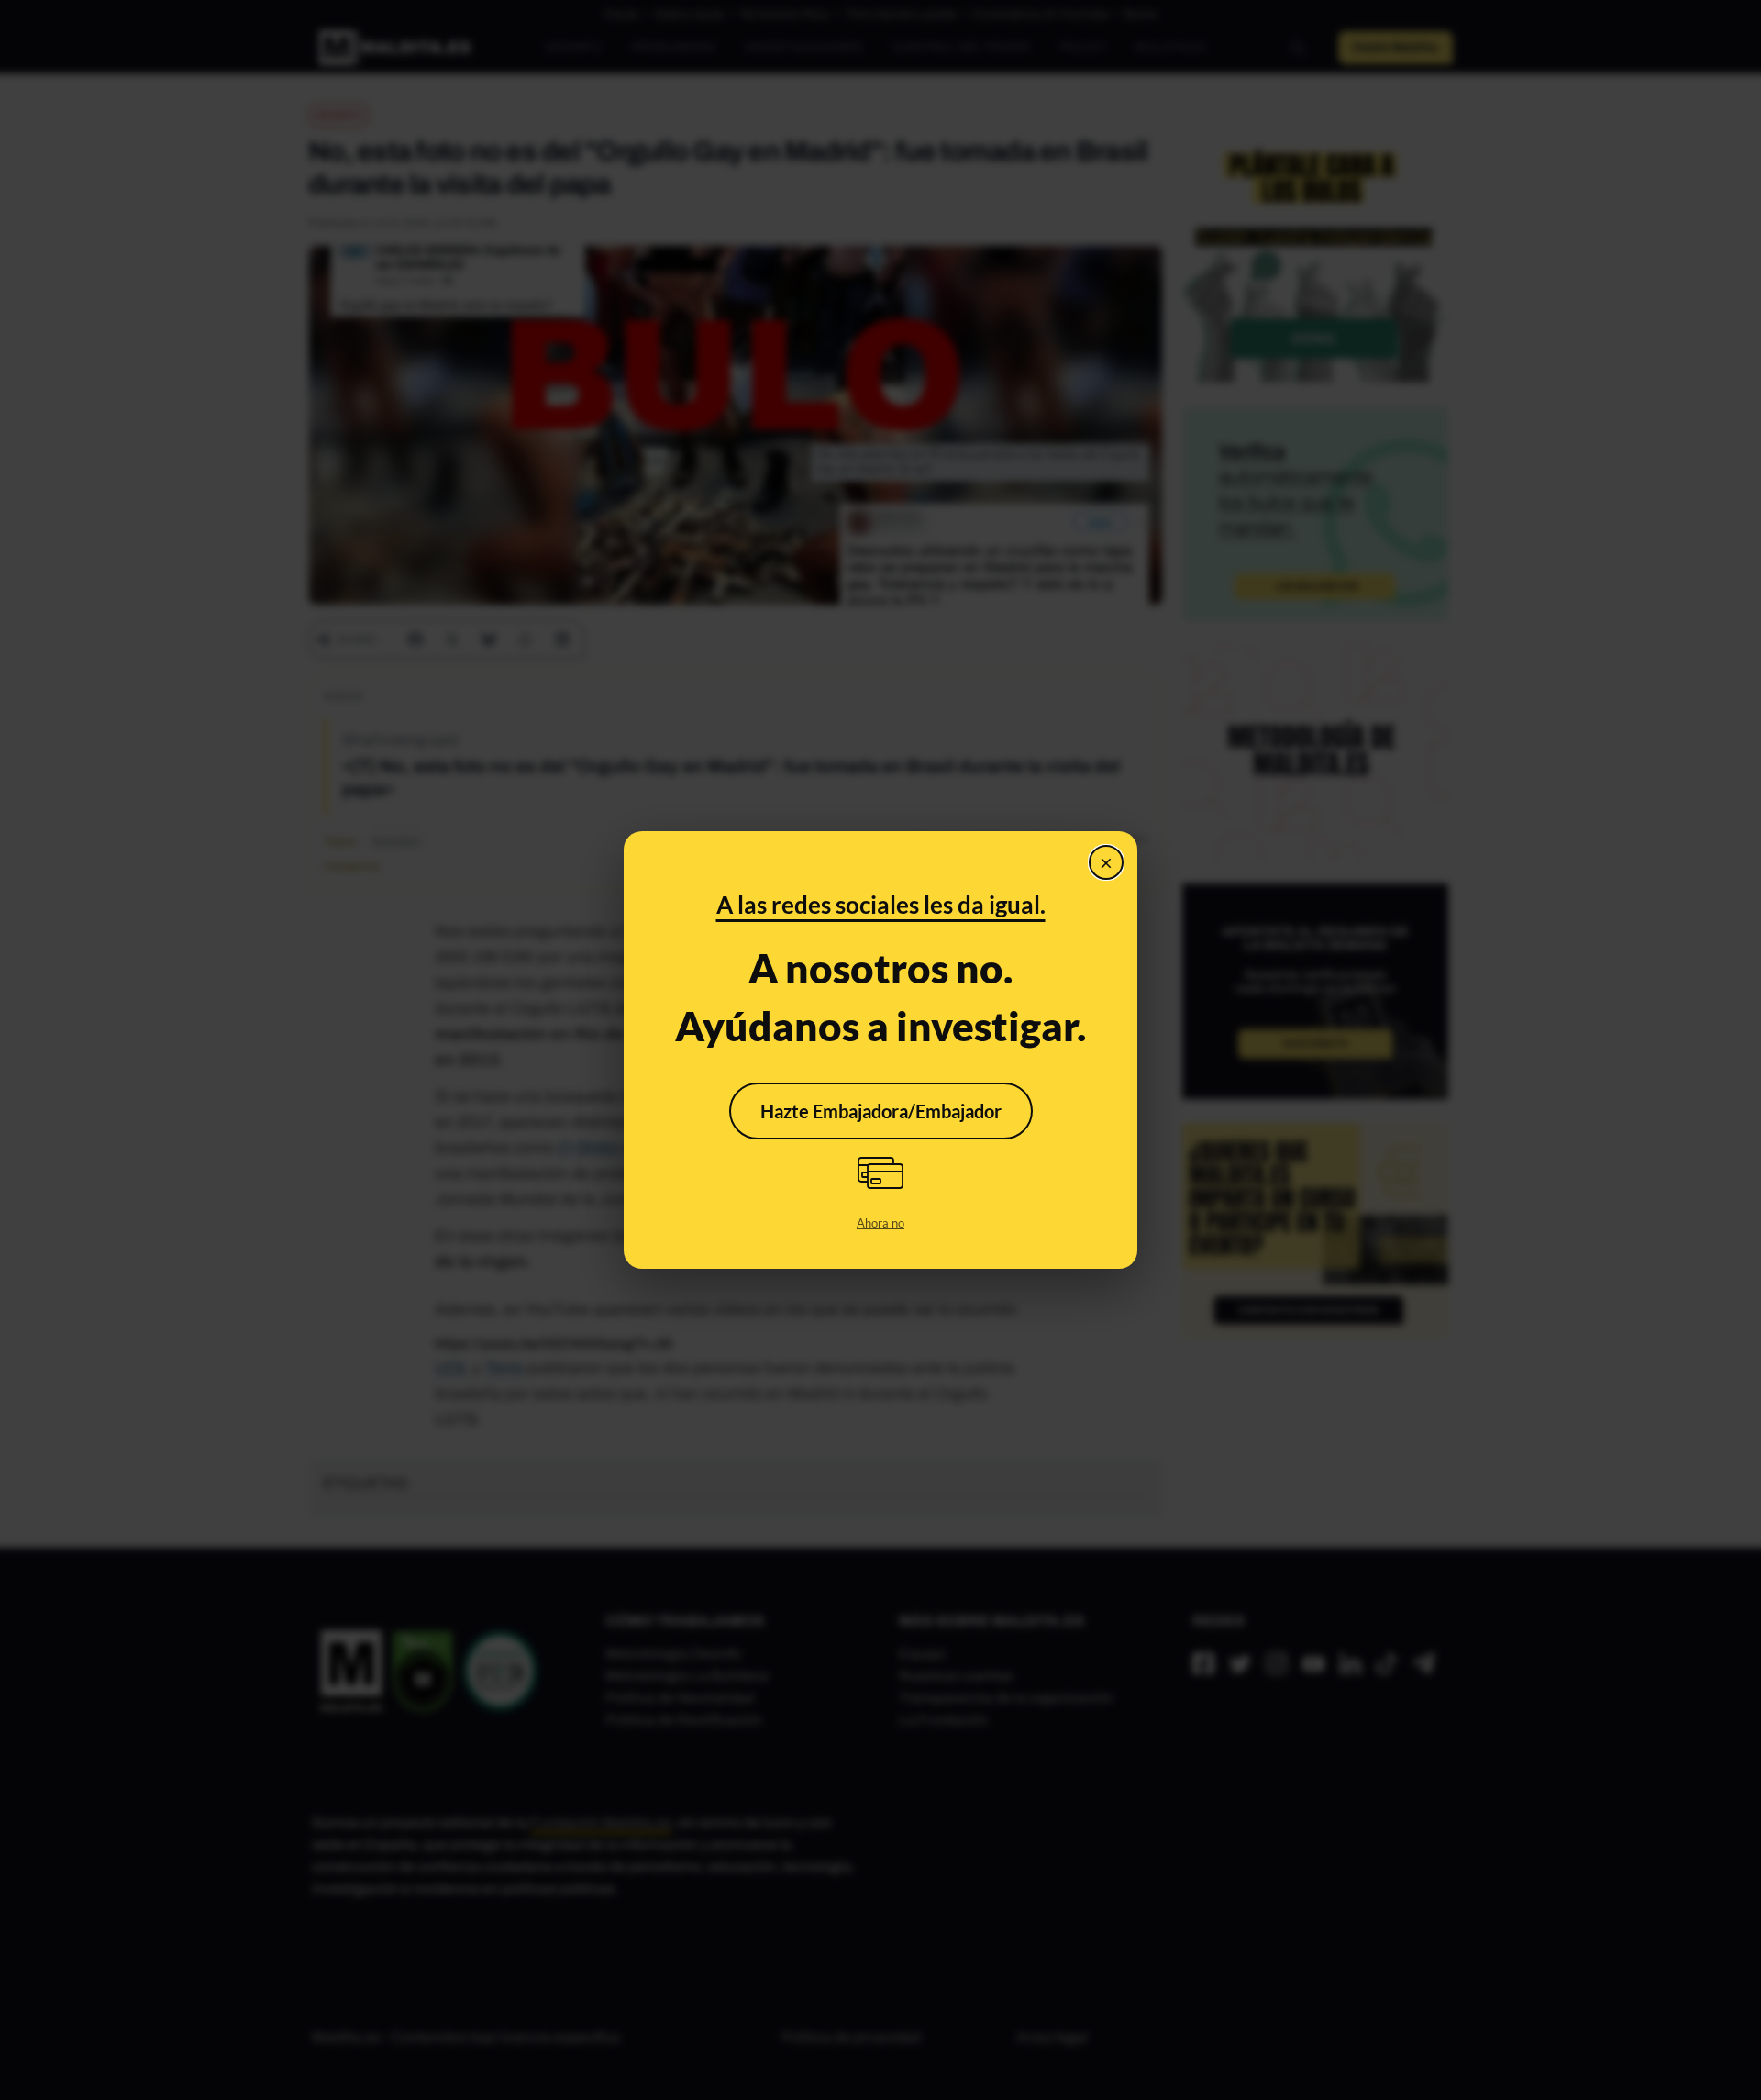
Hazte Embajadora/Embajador (881, 1111)
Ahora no (880, 1223)
